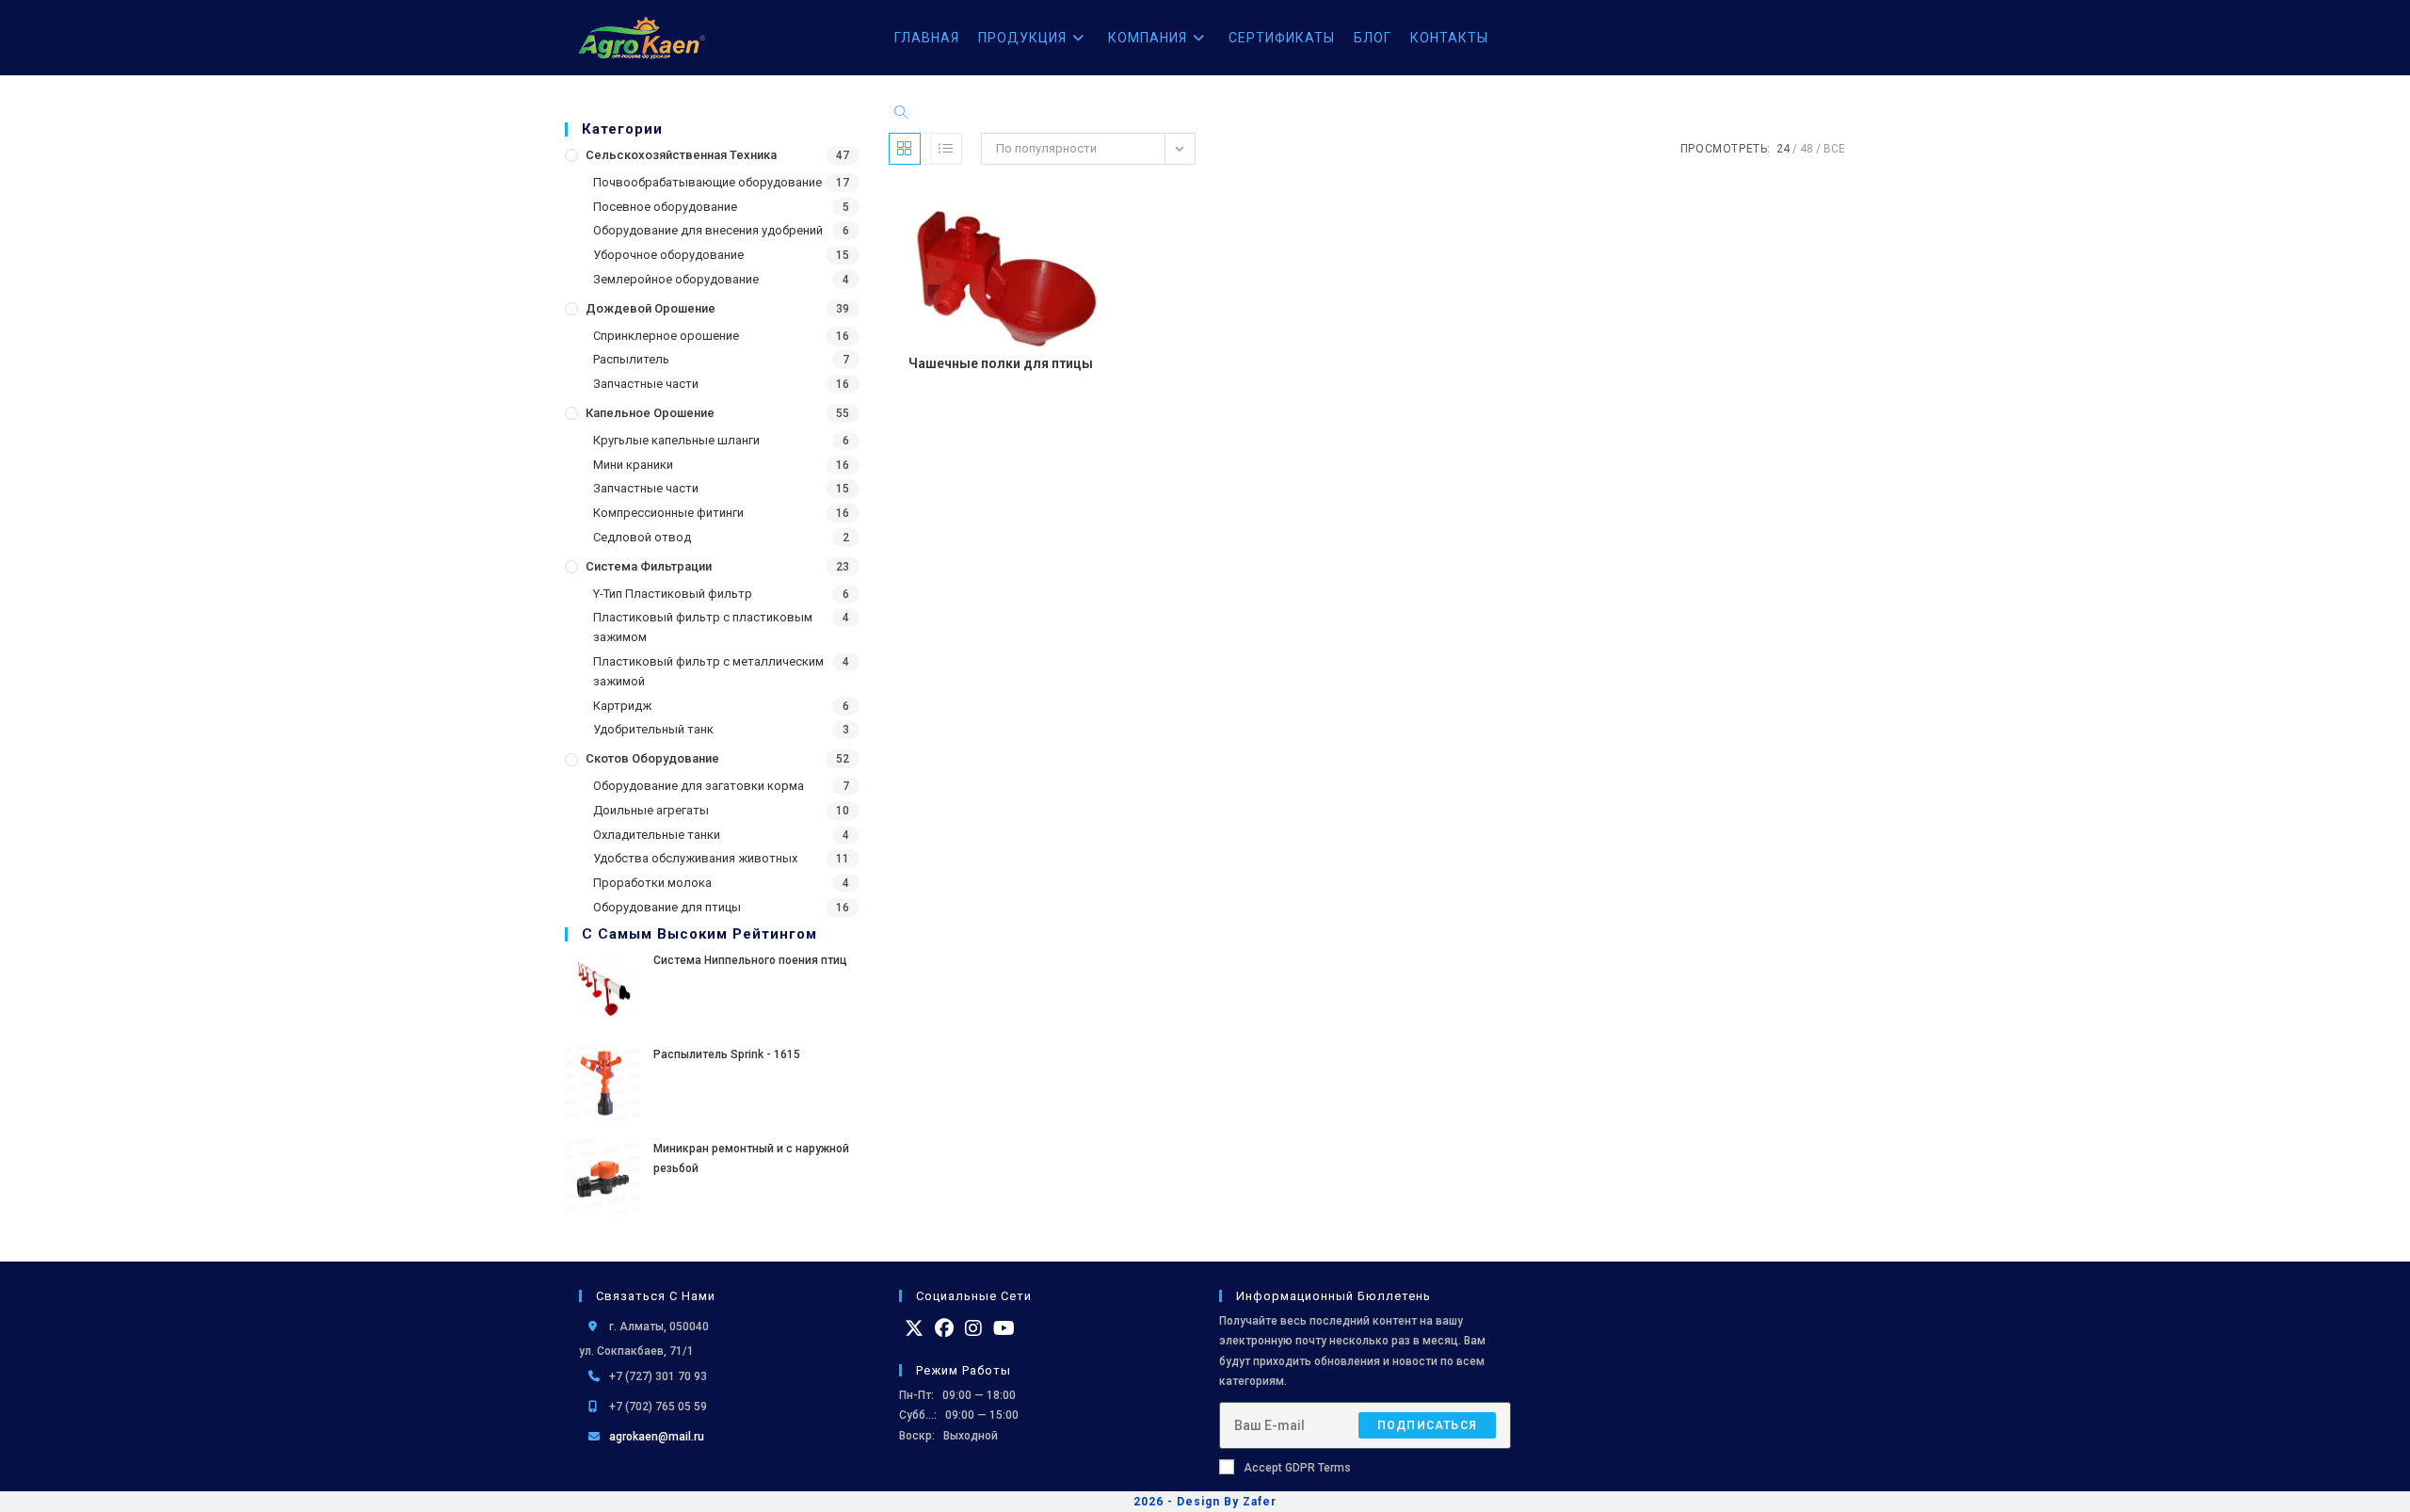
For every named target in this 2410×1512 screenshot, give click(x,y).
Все (1834, 149)
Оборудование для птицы (667, 907)
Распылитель (631, 359)
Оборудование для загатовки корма (699, 786)
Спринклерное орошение (666, 336)
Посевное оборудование (665, 207)
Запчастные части (646, 384)
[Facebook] (944, 1328)
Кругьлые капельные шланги (676, 440)
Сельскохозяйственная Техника (681, 155)
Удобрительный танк (653, 729)
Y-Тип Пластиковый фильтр (673, 594)
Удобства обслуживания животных (695, 858)
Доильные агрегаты (651, 810)
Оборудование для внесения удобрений (708, 230)
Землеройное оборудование (676, 279)
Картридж (622, 706)
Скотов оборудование (652, 758)
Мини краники (633, 465)
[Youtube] (1004, 1328)
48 (1807, 149)
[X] (914, 1328)
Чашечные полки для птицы (1001, 363)
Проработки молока (652, 883)
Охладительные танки (657, 835)
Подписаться (1427, 1425)
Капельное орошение (650, 413)
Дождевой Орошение (651, 308)
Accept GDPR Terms (1297, 1468)
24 (1783, 149)
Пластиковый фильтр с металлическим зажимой (708, 671)
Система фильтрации (649, 566)
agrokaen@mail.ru (657, 1437)
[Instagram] (973, 1328)
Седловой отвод (642, 537)
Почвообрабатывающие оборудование (707, 182)
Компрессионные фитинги (668, 513)
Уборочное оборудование (668, 255)
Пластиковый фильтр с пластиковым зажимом (703, 627)
